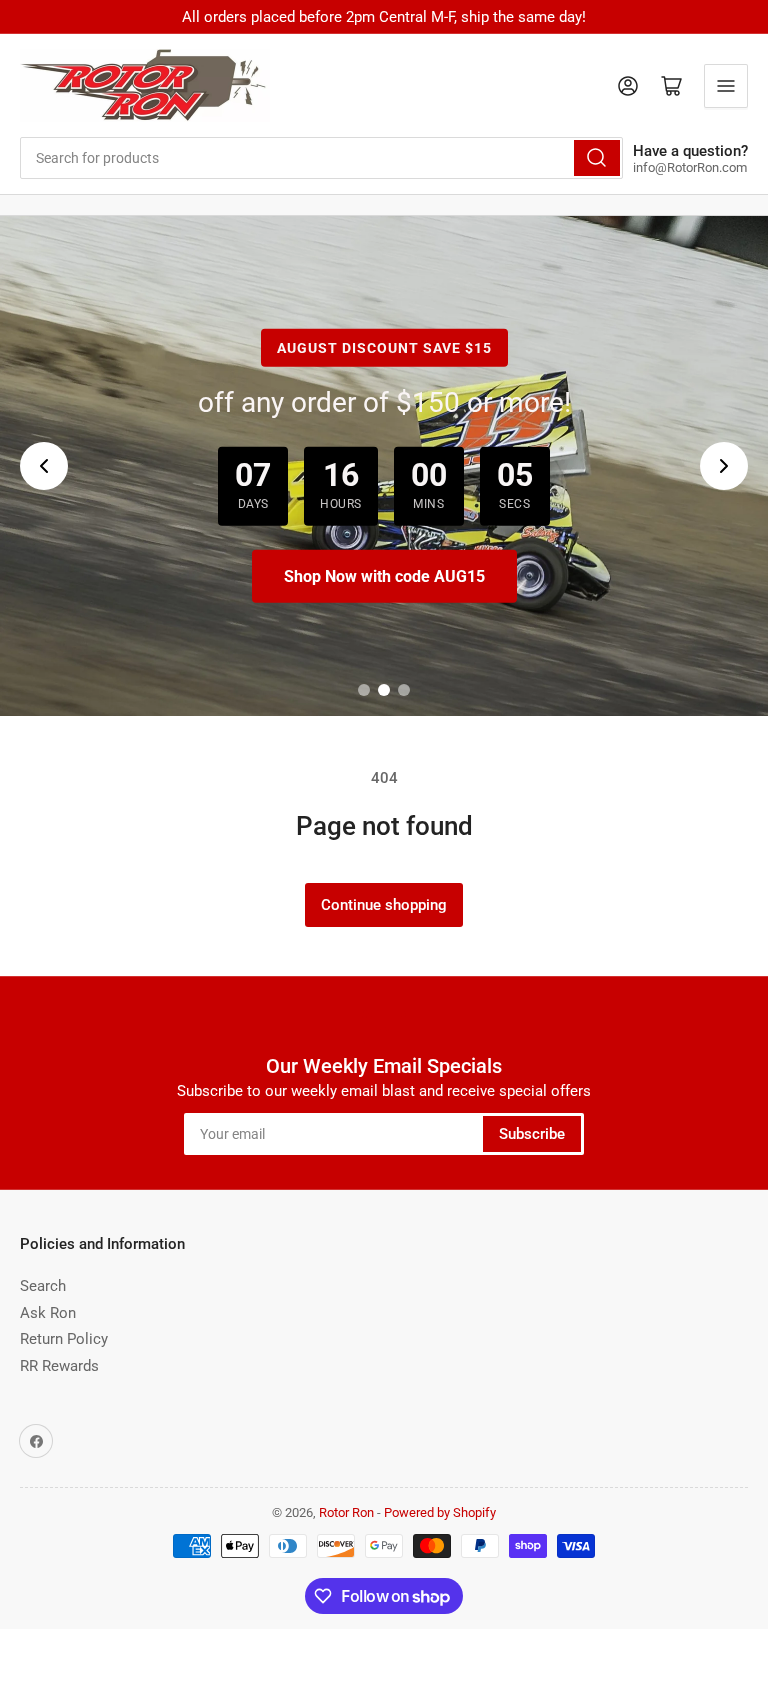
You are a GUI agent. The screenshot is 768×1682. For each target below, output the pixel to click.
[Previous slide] (44, 466)
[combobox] (321, 158)
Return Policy (64, 1339)
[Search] (597, 158)
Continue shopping (384, 905)
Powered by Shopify (440, 1512)
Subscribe (532, 1134)
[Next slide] (724, 466)
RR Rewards (59, 1366)
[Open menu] (726, 86)
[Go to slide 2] (384, 690)
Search (43, 1286)
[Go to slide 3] (404, 690)
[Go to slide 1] (364, 690)
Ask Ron (48, 1313)
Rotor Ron (346, 1512)
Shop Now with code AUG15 (384, 576)
